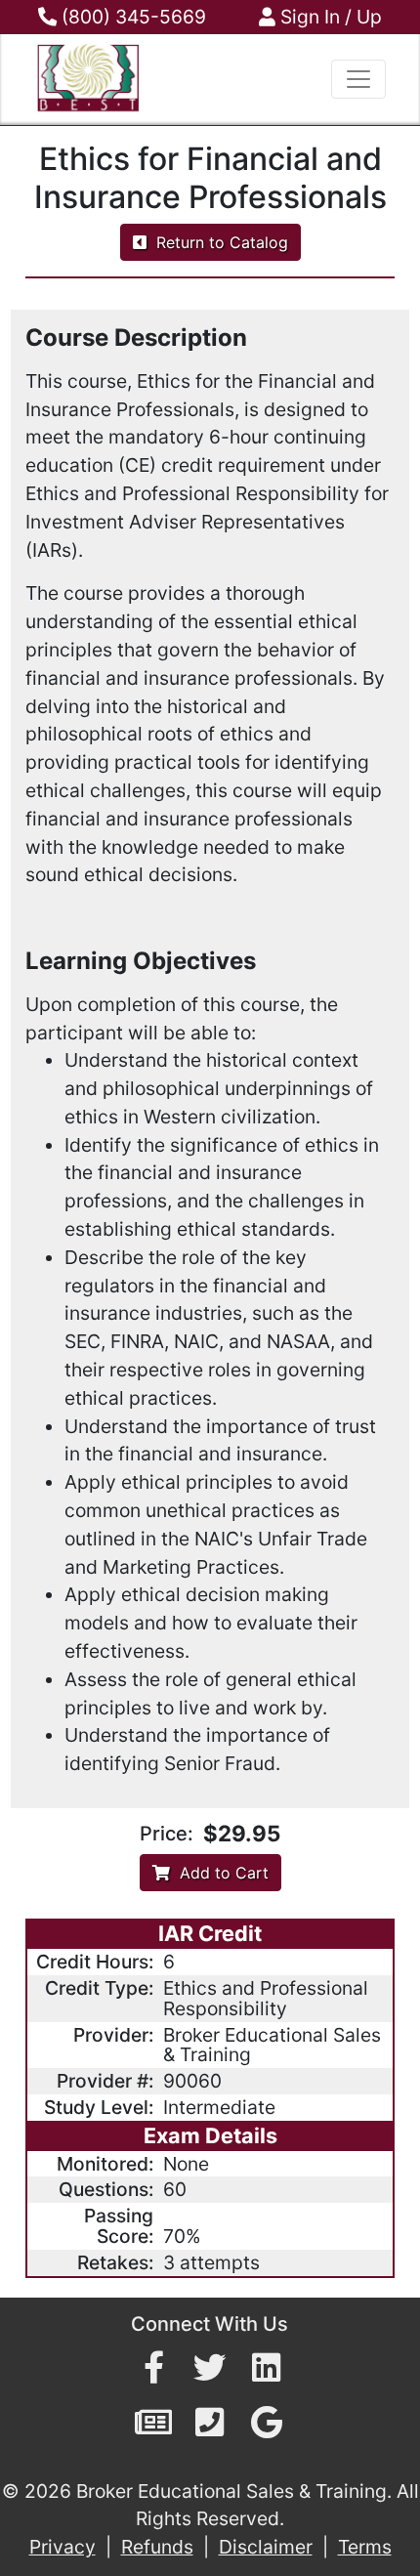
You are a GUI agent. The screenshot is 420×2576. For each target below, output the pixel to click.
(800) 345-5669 (131, 17)
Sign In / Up (329, 17)
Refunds (157, 2547)
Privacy (63, 2547)
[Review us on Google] (267, 2423)
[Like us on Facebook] (154, 2368)
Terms (365, 2547)
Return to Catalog (217, 242)
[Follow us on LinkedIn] (266, 2368)
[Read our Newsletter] (153, 2423)
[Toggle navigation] (358, 79)
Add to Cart (219, 1873)
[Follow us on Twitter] (210, 2368)
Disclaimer (266, 2547)
